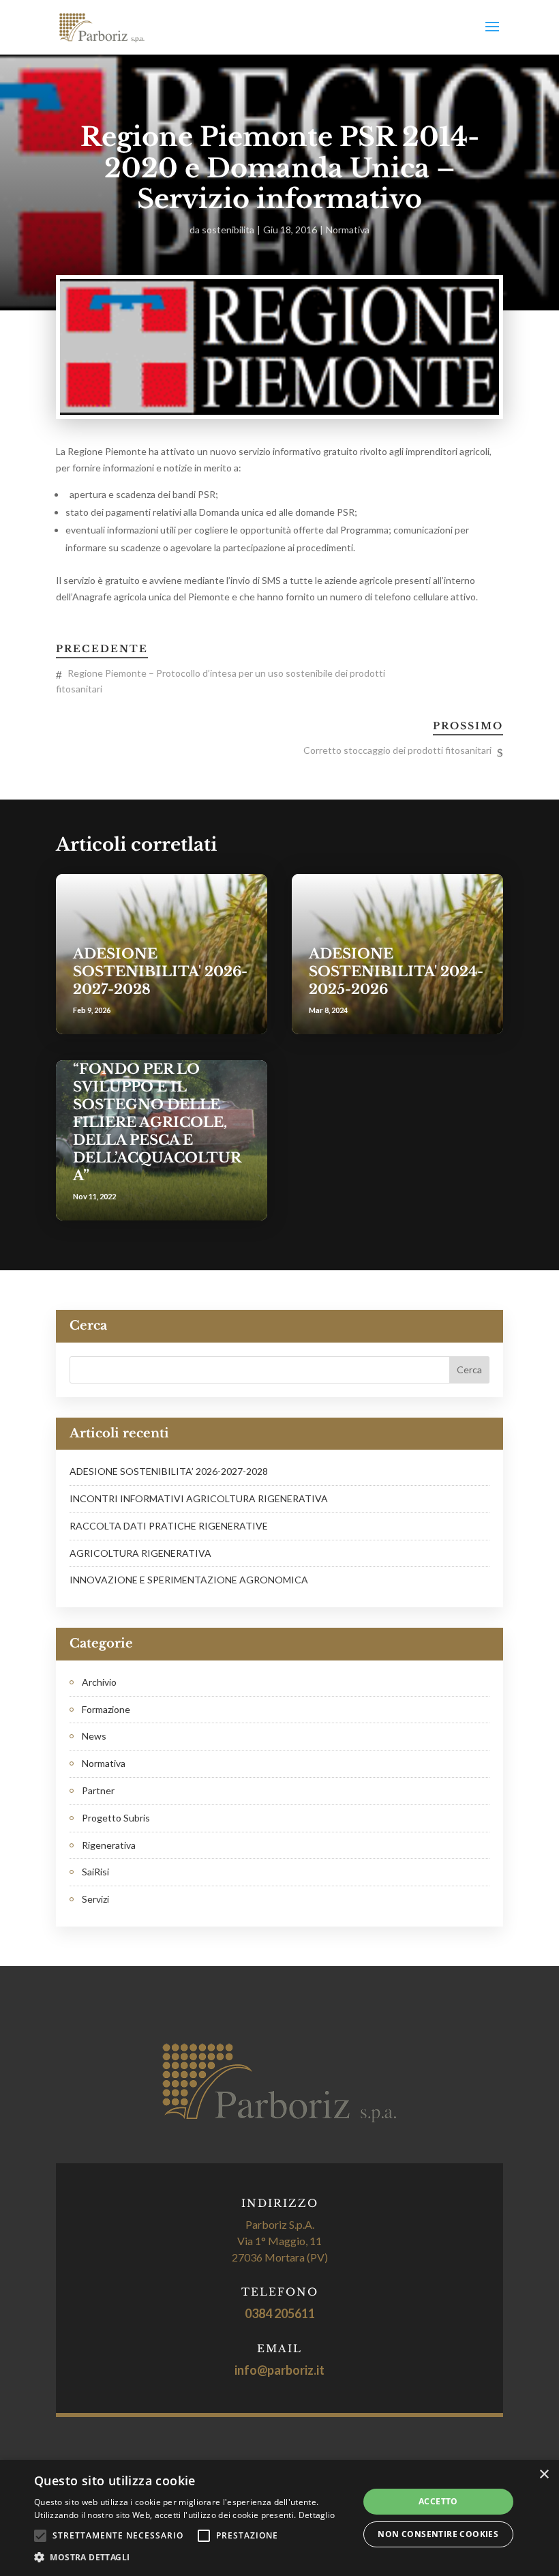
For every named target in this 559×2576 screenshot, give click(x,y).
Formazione (106, 1709)
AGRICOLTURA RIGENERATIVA (140, 1553)
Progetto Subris (116, 1818)
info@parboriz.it (279, 2370)
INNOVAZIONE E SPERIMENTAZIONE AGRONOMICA (189, 1580)
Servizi (95, 1899)
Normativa (348, 230)
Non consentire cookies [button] (438, 2534)
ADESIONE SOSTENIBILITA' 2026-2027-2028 (160, 971)
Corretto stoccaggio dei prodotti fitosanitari (397, 750)
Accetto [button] (438, 2501)
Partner (98, 1790)
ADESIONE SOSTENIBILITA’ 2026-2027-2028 (169, 1471)
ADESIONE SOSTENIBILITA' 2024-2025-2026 (396, 971)
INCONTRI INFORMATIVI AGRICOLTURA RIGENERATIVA (199, 1498)
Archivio (99, 1682)
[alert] (279, 2518)
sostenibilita (228, 230)
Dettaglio (317, 2515)
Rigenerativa (109, 1845)
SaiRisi (95, 1872)
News (94, 1736)
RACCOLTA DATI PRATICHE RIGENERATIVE (169, 1526)
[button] (192, 2558)
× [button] (544, 2475)
